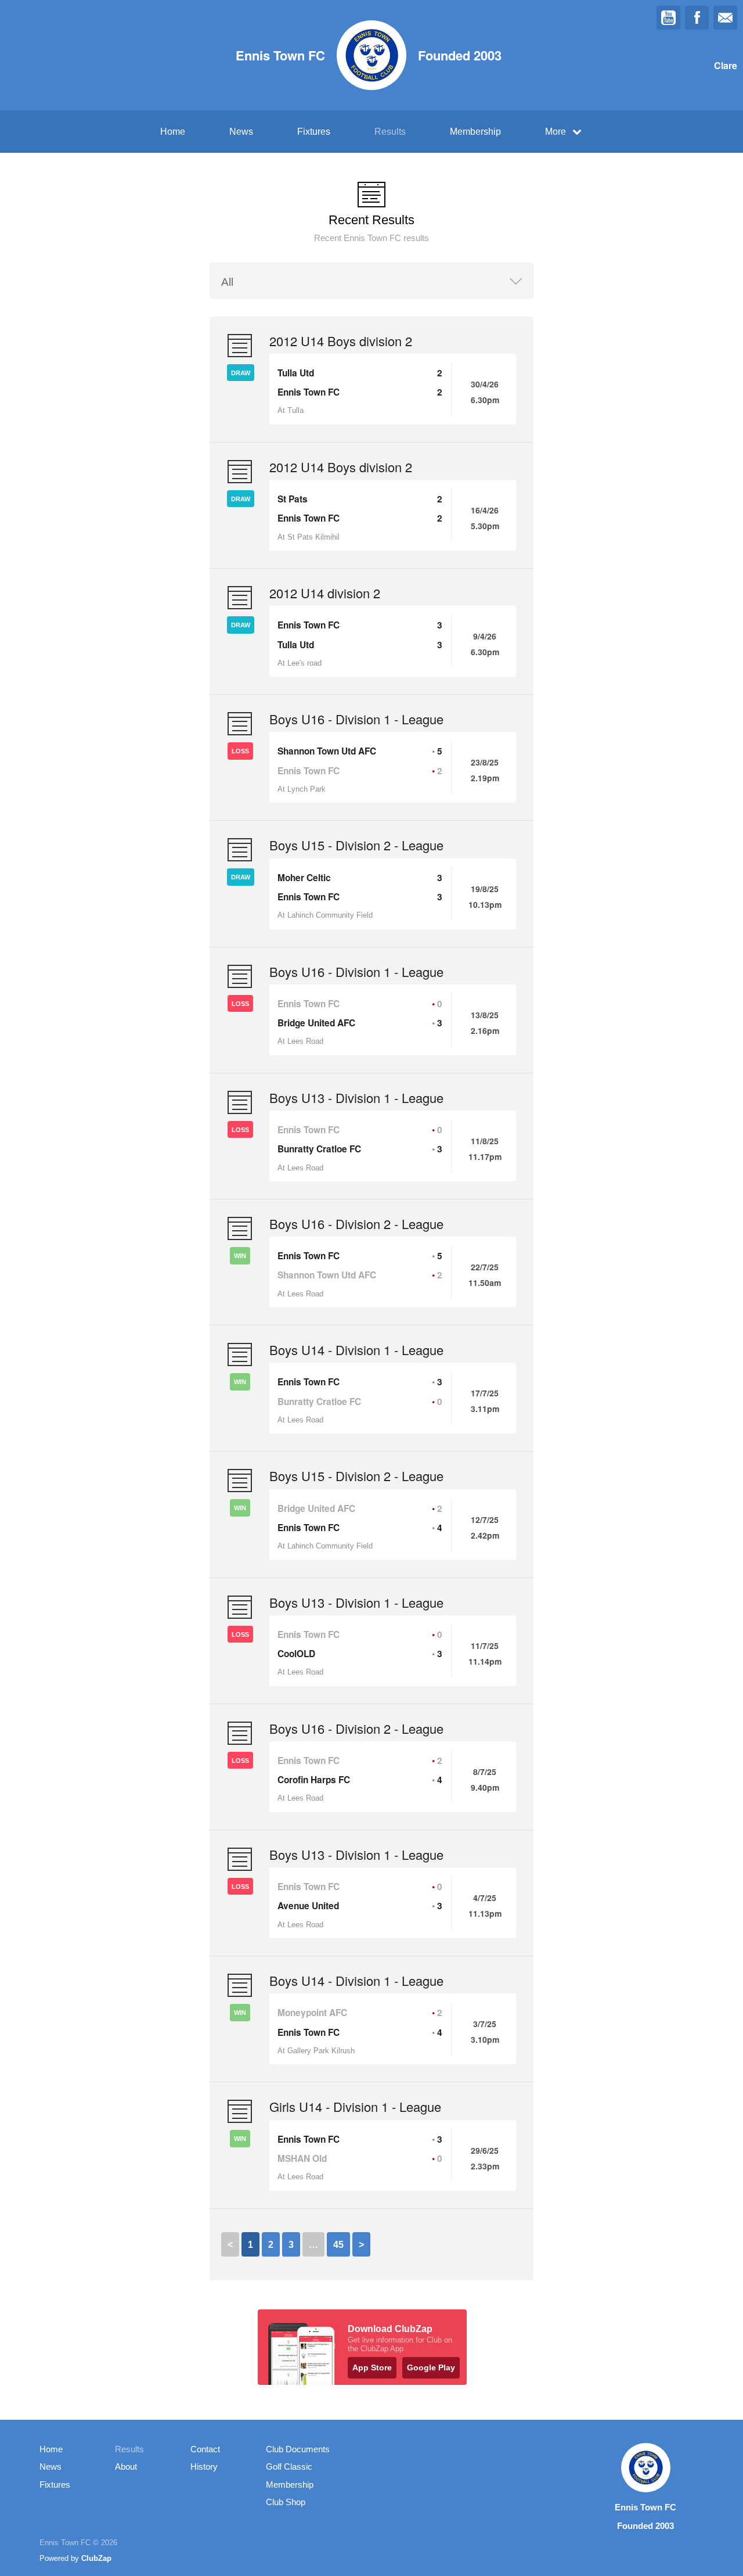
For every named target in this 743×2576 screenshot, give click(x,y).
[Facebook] (697, 18)
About (126, 2467)
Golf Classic (289, 2467)
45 (338, 2245)
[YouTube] (668, 18)
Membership (475, 132)
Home (173, 132)
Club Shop (286, 2502)
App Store (372, 2367)
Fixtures (314, 132)
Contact (205, 2449)
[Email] (725, 18)
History (204, 2467)
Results (390, 132)
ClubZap (96, 2558)
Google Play (431, 2367)
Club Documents (298, 2449)
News (241, 132)
